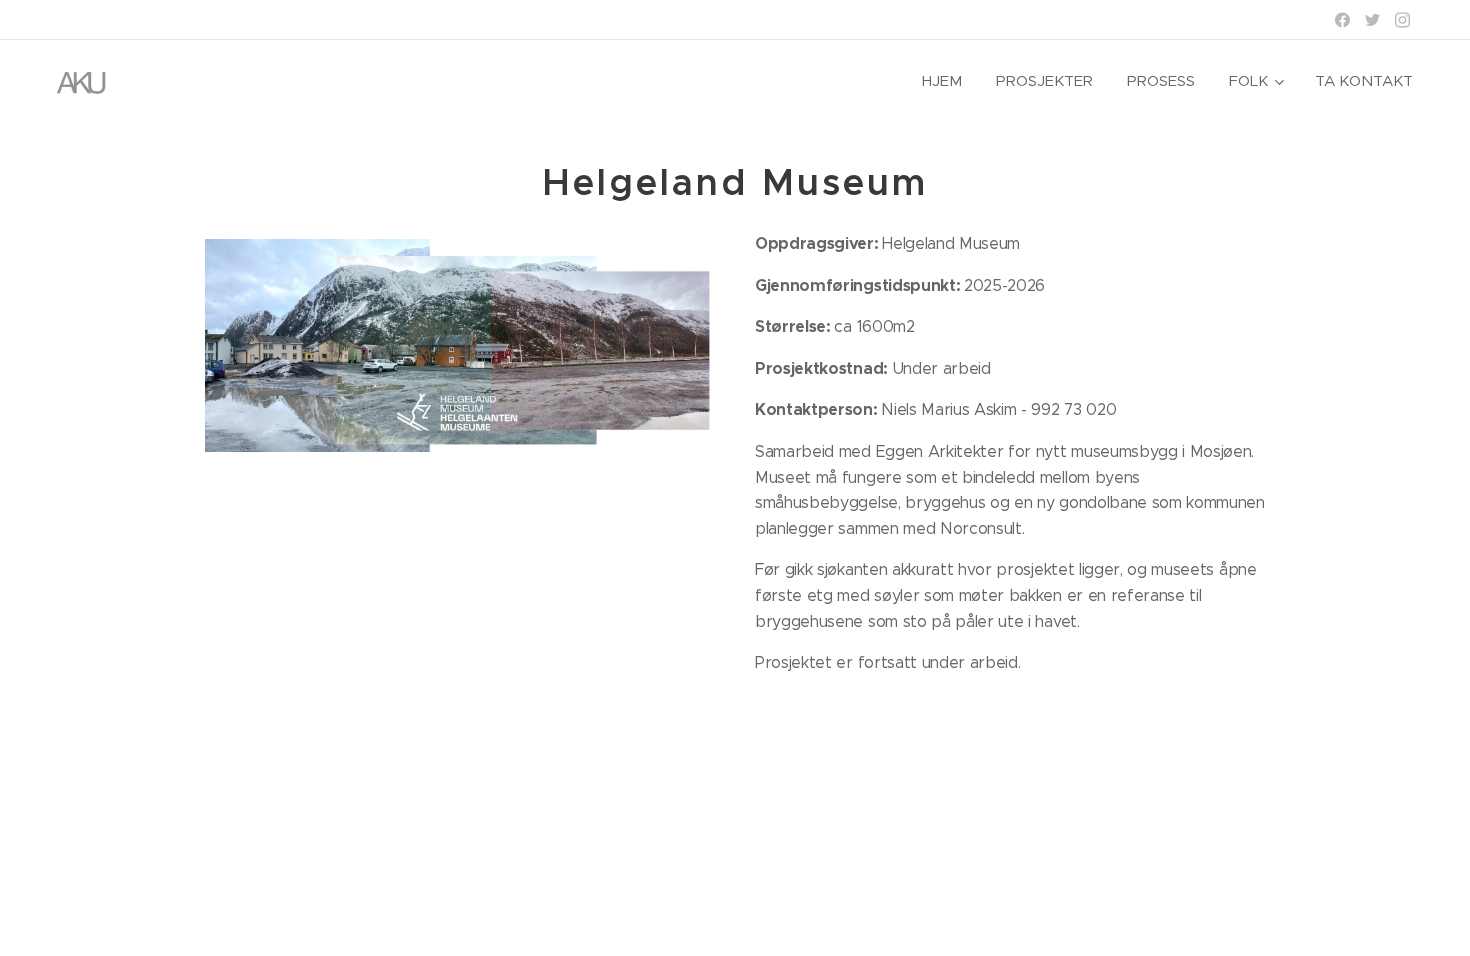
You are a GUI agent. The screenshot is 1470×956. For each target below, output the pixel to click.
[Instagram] (1402, 20)
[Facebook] (1342, 20)
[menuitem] (942, 81)
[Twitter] (1372, 20)
